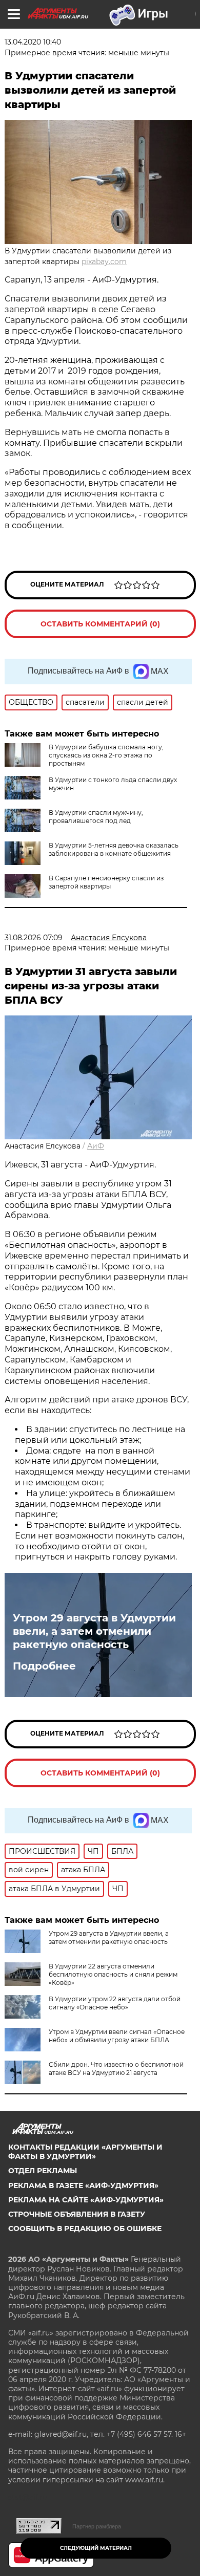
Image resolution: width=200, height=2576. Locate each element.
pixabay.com (104, 262)
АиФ (96, 1146)
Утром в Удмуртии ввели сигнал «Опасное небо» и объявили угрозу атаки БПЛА (117, 2036)
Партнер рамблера (97, 2526)
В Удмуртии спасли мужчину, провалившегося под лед (96, 817)
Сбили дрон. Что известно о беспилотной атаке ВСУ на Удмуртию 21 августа (116, 2069)
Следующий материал (96, 2548)
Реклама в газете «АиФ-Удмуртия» (83, 2185)
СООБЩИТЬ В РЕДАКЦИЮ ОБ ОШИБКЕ (85, 2228)
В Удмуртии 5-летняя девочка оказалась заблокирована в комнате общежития (114, 849)
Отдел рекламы (43, 2171)
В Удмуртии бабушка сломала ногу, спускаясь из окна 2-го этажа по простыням (106, 755)
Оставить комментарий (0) (100, 624)
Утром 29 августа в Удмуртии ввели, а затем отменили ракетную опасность (94, 1631)
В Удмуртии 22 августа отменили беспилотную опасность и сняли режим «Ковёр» (113, 1974)
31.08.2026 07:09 (34, 938)
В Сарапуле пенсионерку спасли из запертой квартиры (106, 882)
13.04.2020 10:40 (33, 42)
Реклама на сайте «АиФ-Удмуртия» (86, 2200)
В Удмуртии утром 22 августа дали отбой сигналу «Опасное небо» (115, 2003)
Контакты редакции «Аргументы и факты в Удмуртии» (85, 2152)
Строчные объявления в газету (77, 2214)
